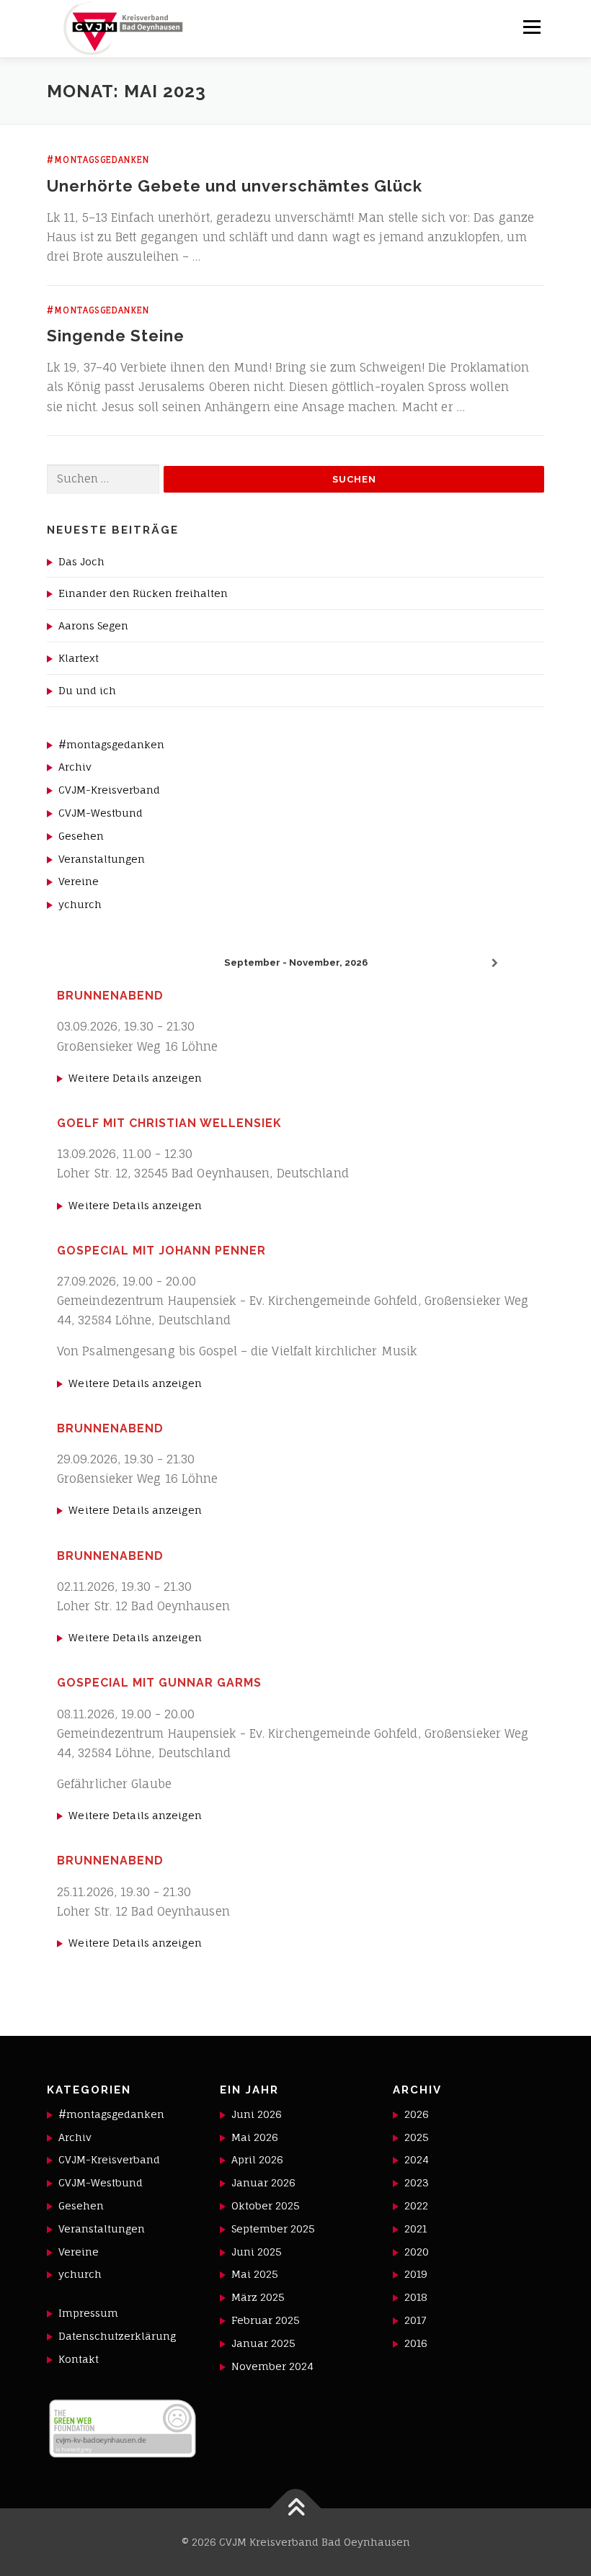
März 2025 (258, 2297)
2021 (416, 2229)
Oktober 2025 (266, 2205)
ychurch (80, 904)
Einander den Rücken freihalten (143, 593)
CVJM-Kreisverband (109, 790)
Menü (532, 27)
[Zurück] (97, 963)
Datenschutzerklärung (117, 2336)
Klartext (79, 658)
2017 (415, 2320)
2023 (417, 2182)
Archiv (75, 767)
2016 (416, 2343)
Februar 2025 (266, 2320)
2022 (416, 2205)
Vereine (79, 881)
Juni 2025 (257, 2252)
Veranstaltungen (102, 859)
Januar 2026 (263, 2182)
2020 (417, 2252)
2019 (416, 2274)
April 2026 (257, 2159)
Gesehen (81, 836)
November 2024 (272, 2366)
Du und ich (87, 690)
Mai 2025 (255, 2274)
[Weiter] (494, 963)
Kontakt (79, 2359)
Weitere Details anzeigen (135, 1078)
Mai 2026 (255, 2137)
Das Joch (81, 561)
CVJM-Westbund (101, 813)
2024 (417, 2159)
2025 (417, 2137)
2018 (416, 2297)
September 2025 (273, 2229)
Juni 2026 (257, 2114)
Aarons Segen (93, 625)
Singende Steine (116, 336)
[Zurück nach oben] (296, 2509)
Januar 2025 (263, 2343)
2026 (417, 2114)
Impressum (88, 2313)
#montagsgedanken (98, 160)
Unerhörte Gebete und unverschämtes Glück (235, 186)
